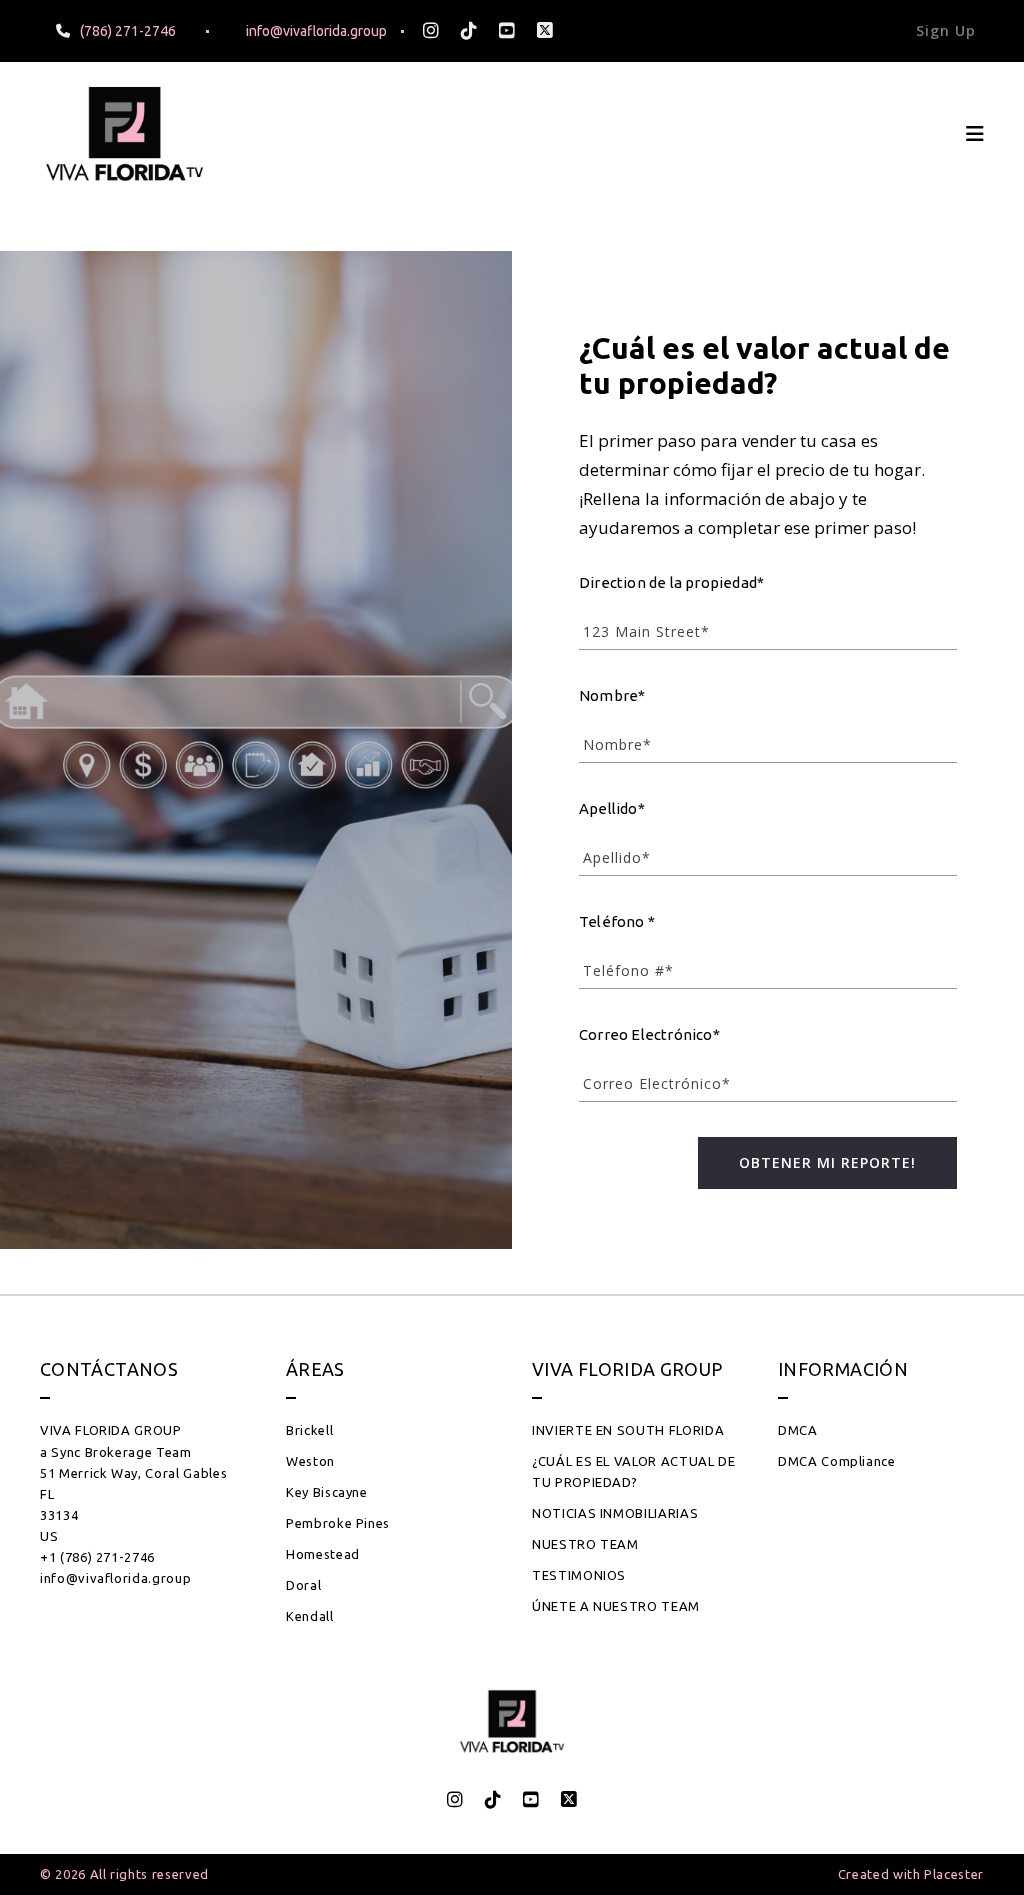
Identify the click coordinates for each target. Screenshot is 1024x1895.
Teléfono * (617, 921)
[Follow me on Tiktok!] (469, 31)
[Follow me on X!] (545, 31)
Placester (954, 1874)
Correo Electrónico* (649, 1034)
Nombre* (612, 695)
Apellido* (612, 808)
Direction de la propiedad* (671, 582)
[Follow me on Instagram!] (431, 31)
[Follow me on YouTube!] (507, 31)
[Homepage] (124, 134)
